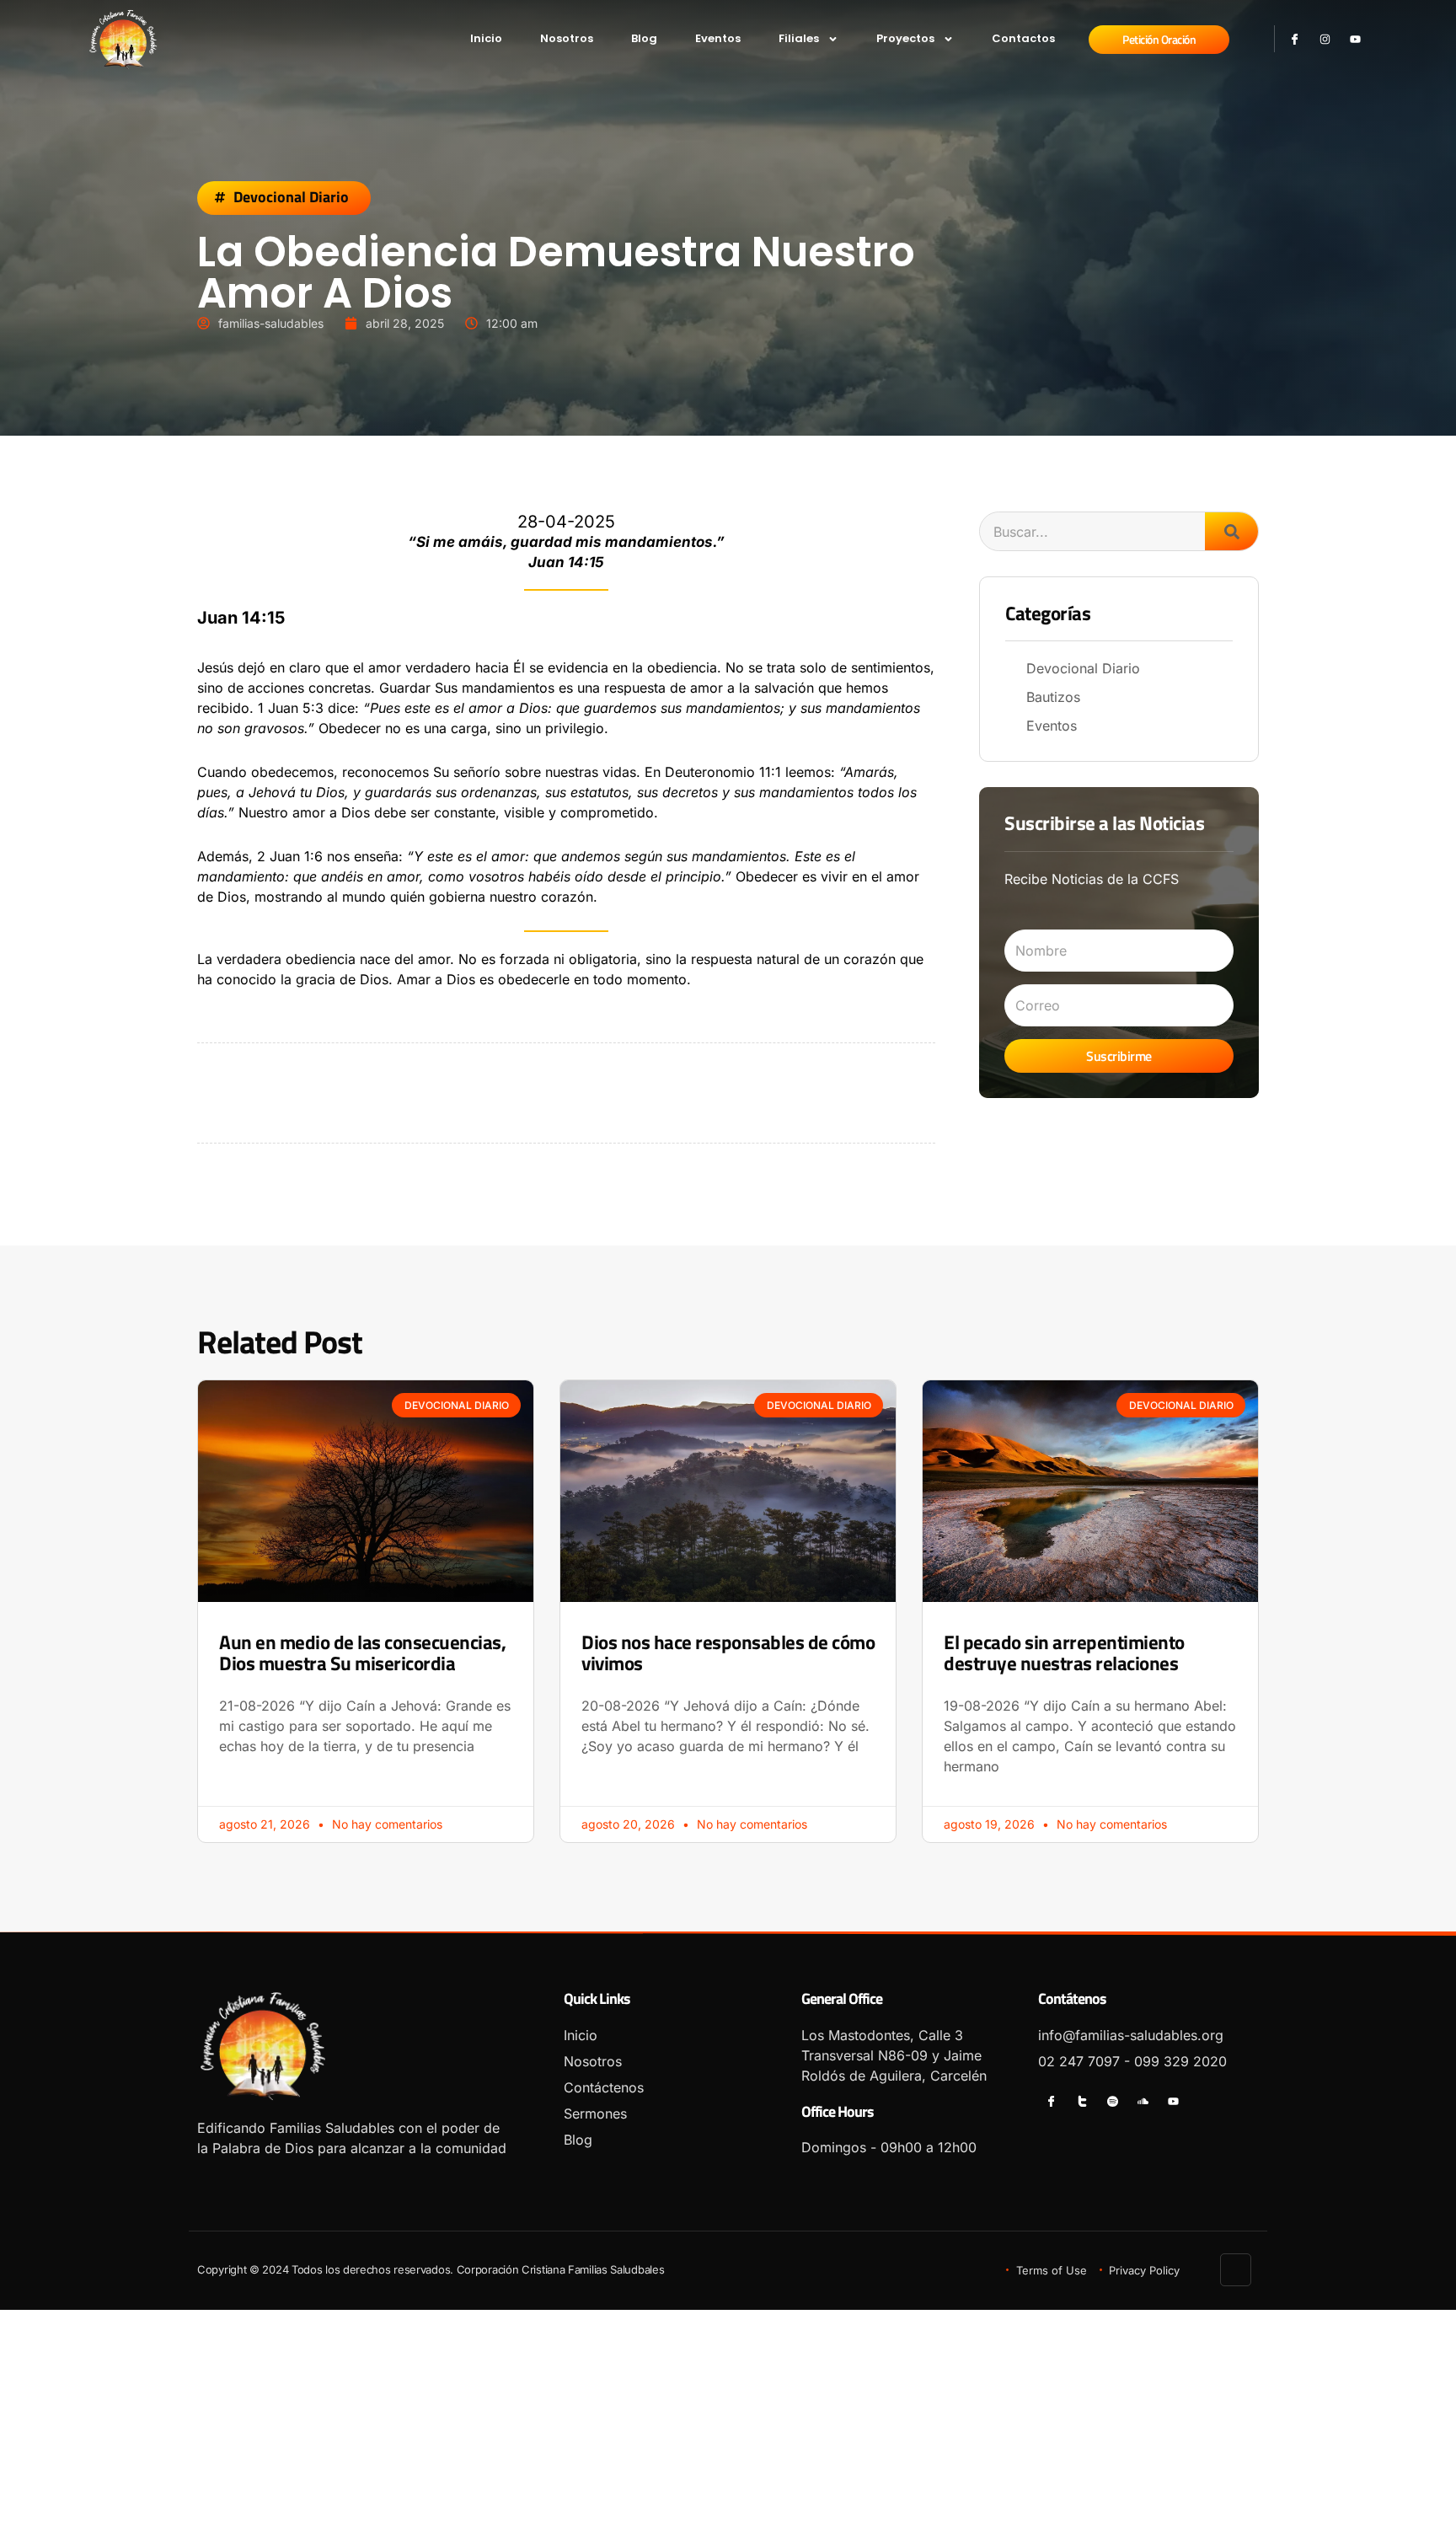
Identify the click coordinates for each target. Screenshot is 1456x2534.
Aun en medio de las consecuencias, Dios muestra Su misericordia (362, 1653)
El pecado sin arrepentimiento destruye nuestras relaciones (1064, 1653)
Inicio (486, 38)
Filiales (799, 38)
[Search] (1231, 531)
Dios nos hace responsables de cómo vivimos (728, 1653)
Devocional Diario (291, 197)
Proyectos (905, 38)
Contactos (1023, 38)
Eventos (718, 38)
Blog (644, 38)
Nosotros (567, 38)
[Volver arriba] (1237, 2270)
